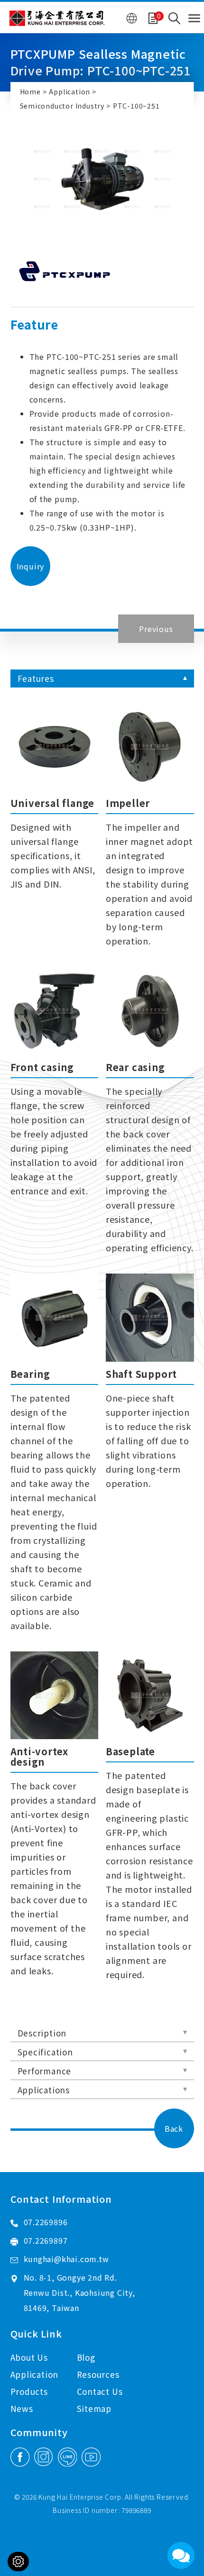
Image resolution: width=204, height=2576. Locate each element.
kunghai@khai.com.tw (66, 2259)
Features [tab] (36, 678)
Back (174, 2128)
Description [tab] (42, 2033)
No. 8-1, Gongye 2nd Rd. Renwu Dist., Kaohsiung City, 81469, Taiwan (79, 2292)
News (22, 2408)
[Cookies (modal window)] (18, 2562)
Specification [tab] (45, 2052)
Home (30, 92)
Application (70, 92)
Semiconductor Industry (62, 106)
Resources (98, 2374)
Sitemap (94, 2408)
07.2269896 (46, 2222)
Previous (156, 629)
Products (29, 2391)
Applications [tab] (44, 2090)
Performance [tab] (45, 2071)
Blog (86, 2357)
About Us (29, 2357)
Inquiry (30, 566)
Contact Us (100, 2391)
